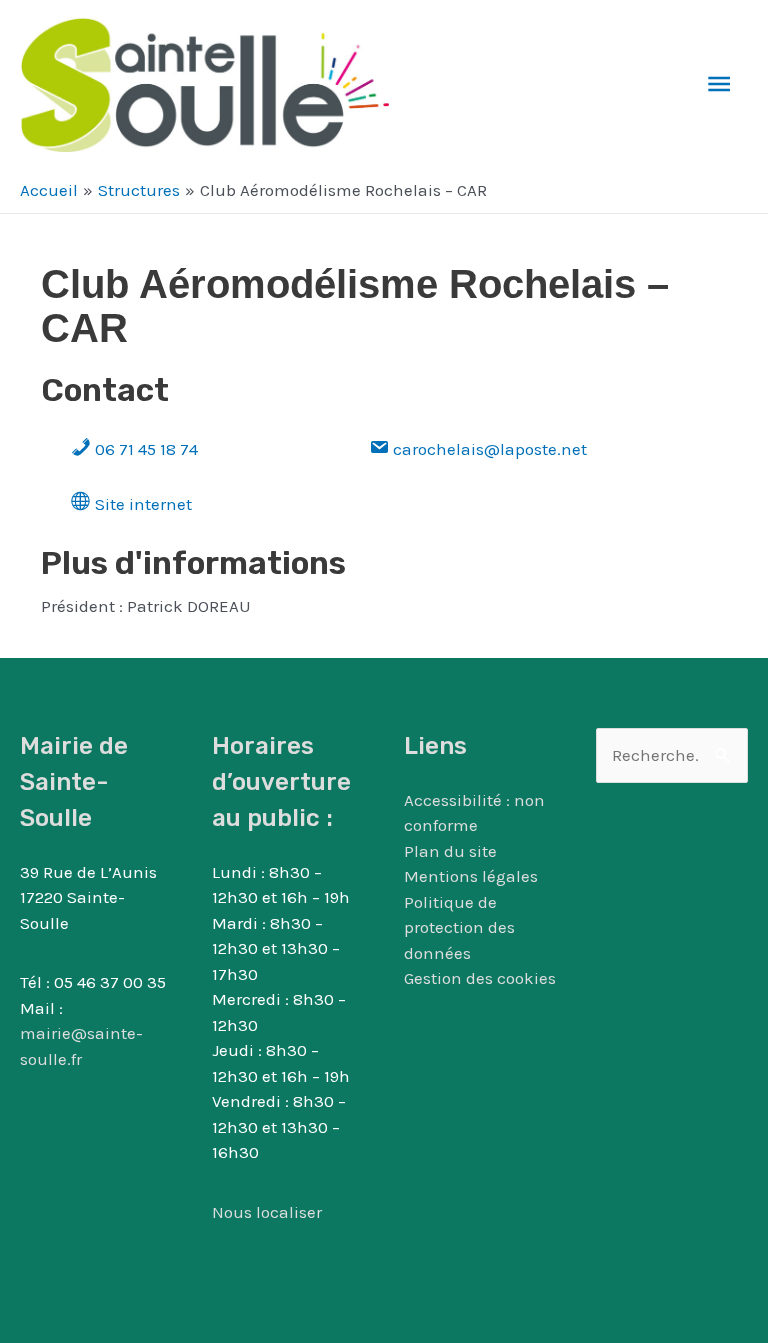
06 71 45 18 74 (144, 449)
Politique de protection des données (459, 927)
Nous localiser (267, 1212)
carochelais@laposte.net (488, 449)
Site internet (141, 504)
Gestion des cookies (480, 978)
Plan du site (450, 851)
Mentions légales (471, 876)
